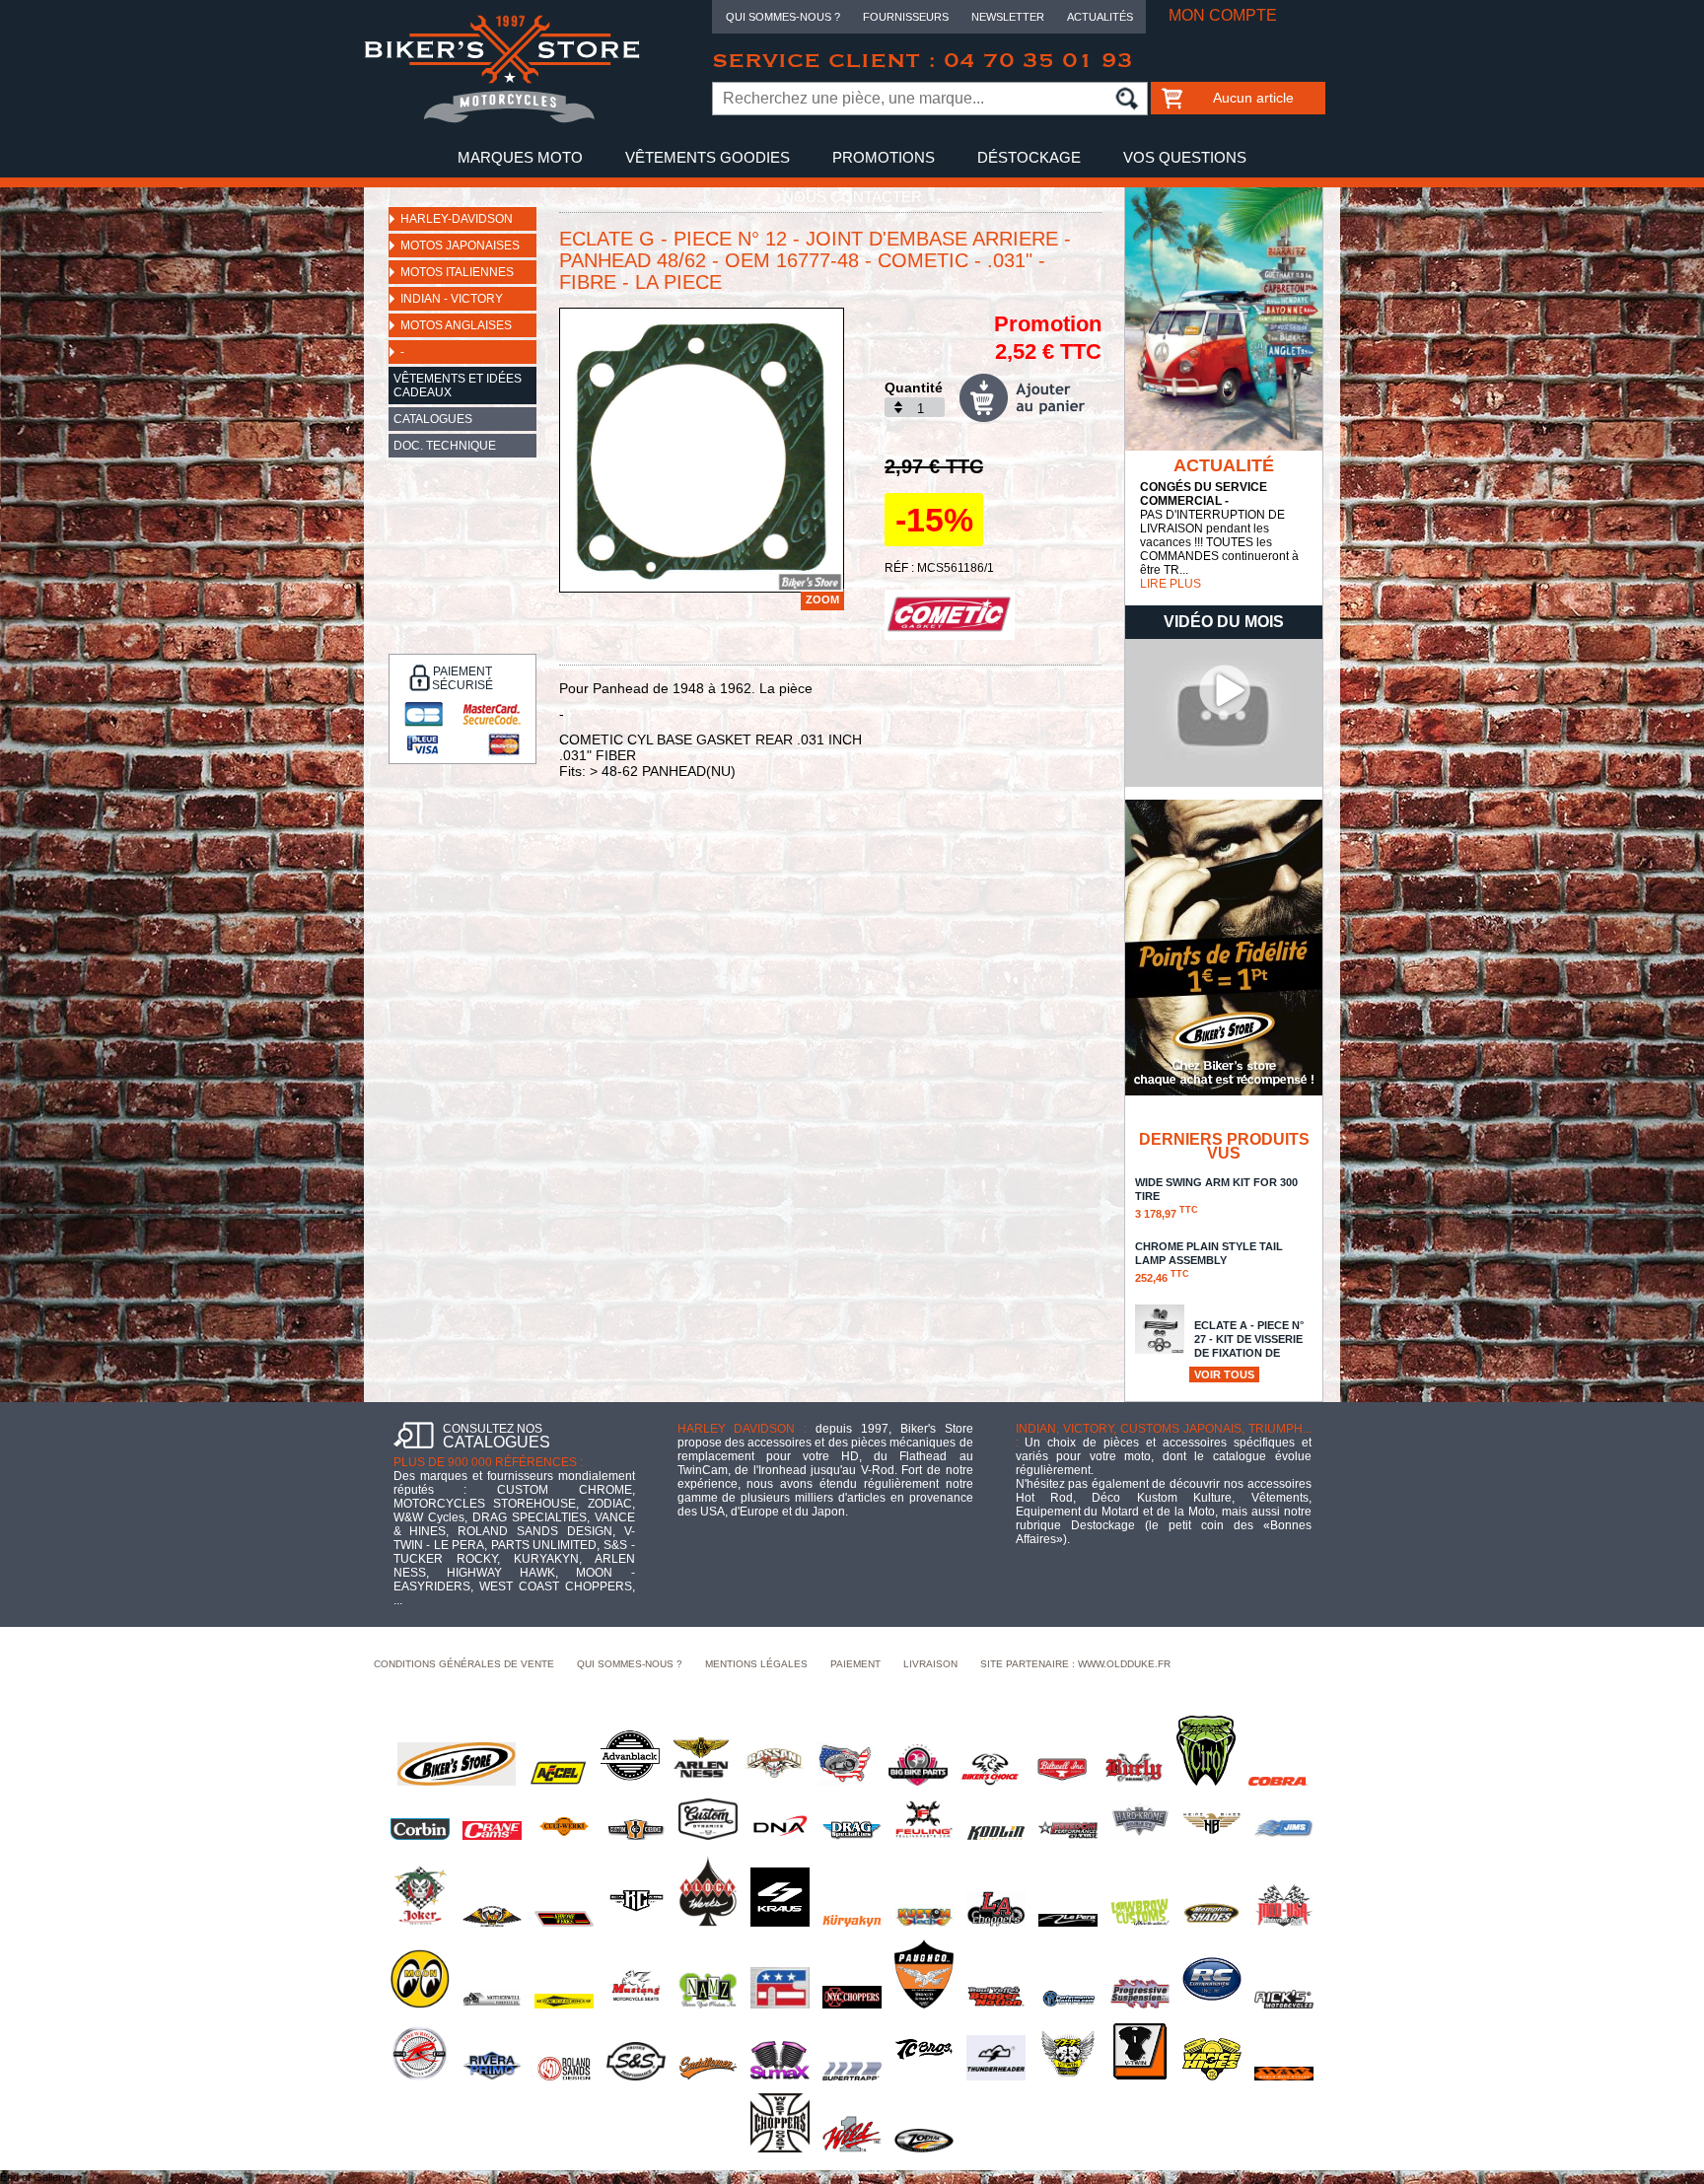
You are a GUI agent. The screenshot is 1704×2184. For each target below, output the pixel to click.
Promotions (884, 157)
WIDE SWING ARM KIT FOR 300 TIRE (1216, 1198)
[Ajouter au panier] (1030, 398)
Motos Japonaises (460, 246)
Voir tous (1224, 1374)
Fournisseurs (906, 17)
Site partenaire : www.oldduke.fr (1075, 1664)
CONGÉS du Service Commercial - (1204, 494)
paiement (855, 1664)
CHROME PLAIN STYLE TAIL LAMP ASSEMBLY (1209, 1262)
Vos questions (1185, 157)
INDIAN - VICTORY (452, 299)
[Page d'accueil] (502, 119)
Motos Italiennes (457, 272)
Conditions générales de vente (464, 1664)
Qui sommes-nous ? (783, 17)
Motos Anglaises (456, 325)
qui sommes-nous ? (630, 1664)
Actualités (1100, 17)
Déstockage (1029, 157)
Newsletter (1008, 17)
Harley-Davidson (457, 219)
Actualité (1224, 465)
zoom (822, 599)
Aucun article (1253, 98)
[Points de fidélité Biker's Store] (1224, 1092)
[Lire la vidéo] (1224, 783)
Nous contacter (852, 197)
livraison (930, 1664)
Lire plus (1171, 584)
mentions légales (756, 1664)
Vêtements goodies (708, 157)
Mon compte (1223, 15)
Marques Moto (520, 157)
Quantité (914, 387)
